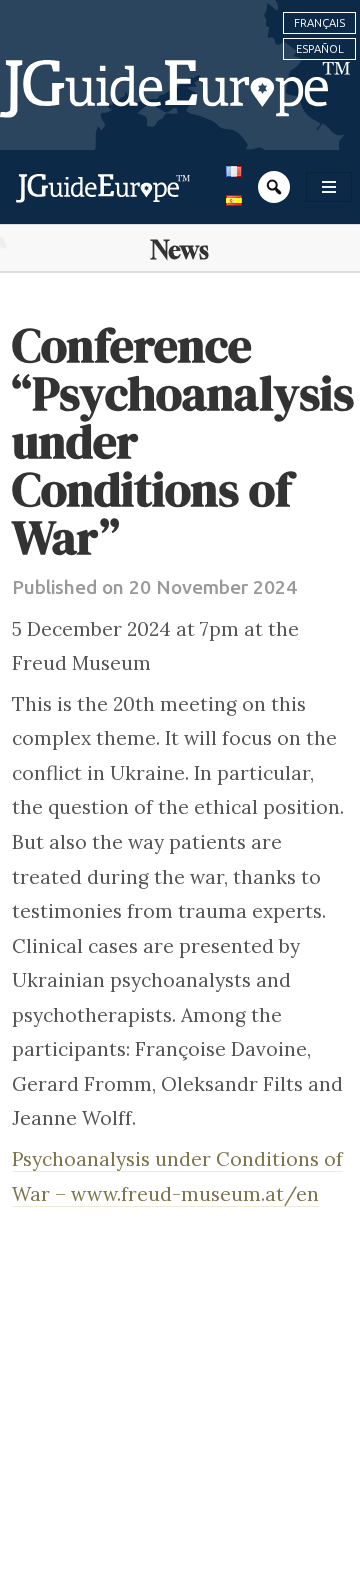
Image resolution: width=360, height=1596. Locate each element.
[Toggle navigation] (329, 187)
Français (319, 23)
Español (320, 49)
